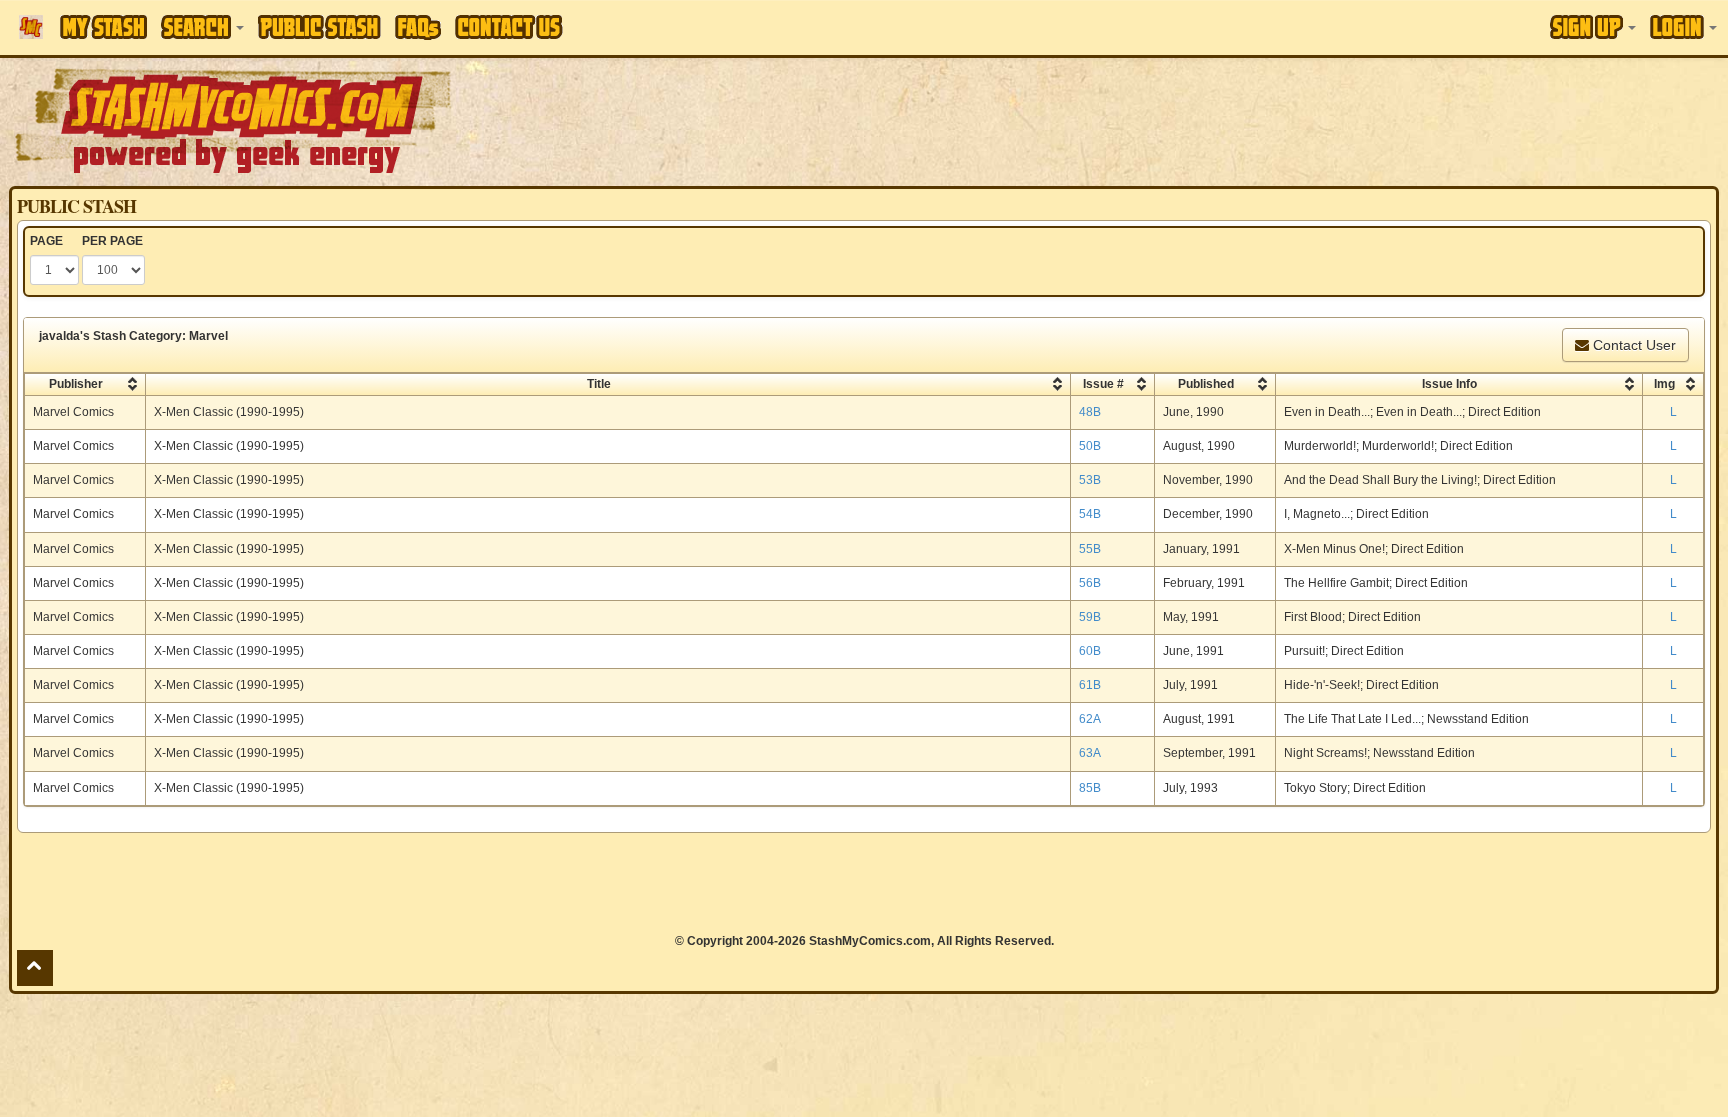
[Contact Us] (509, 27)
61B (1090, 685)
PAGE (46, 241)
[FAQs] (418, 27)
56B (1090, 583)
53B (1090, 480)
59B (1090, 617)
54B (1090, 514)
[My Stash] (103, 27)
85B (1090, 788)
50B (1090, 446)
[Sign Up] (1593, 27)
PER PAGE (112, 241)
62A (1090, 719)
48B (1090, 412)
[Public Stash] (319, 27)
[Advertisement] (1220, 120)
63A (1090, 753)
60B (1090, 651)
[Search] (202, 27)
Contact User (1632, 345)
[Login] (1683, 27)
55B (1090, 549)
